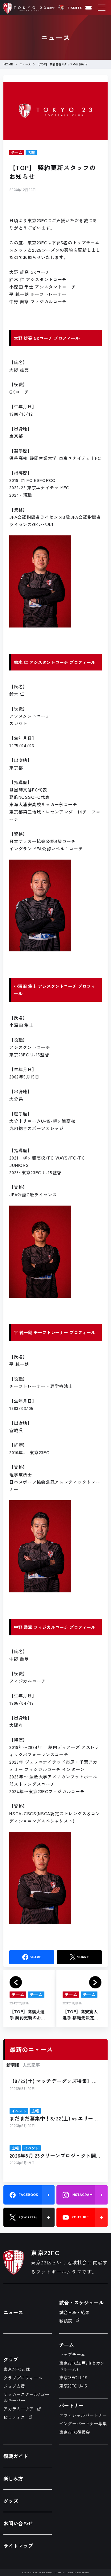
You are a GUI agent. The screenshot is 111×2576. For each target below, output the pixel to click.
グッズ (11, 2501)
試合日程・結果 (74, 2312)
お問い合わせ (18, 2523)
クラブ (11, 2359)
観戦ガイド (16, 2456)
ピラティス (14, 2417)
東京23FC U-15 (73, 2386)
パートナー (72, 2405)
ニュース (25, 64)
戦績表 (66, 2321)
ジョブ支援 (14, 2386)
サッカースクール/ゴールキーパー (26, 2397)
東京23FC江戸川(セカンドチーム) (82, 2366)
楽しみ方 (13, 2478)
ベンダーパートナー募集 (83, 2423)
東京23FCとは (17, 2369)
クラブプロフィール (23, 2378)
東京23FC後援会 (75, 2432)
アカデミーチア (18, 2409)
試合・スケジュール (81, 2302)
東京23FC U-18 (73, 2377)
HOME (8, 64)
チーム (67, 2345)
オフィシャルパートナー (83, 2415)
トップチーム (72, 2354)
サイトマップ (18, 2546)
